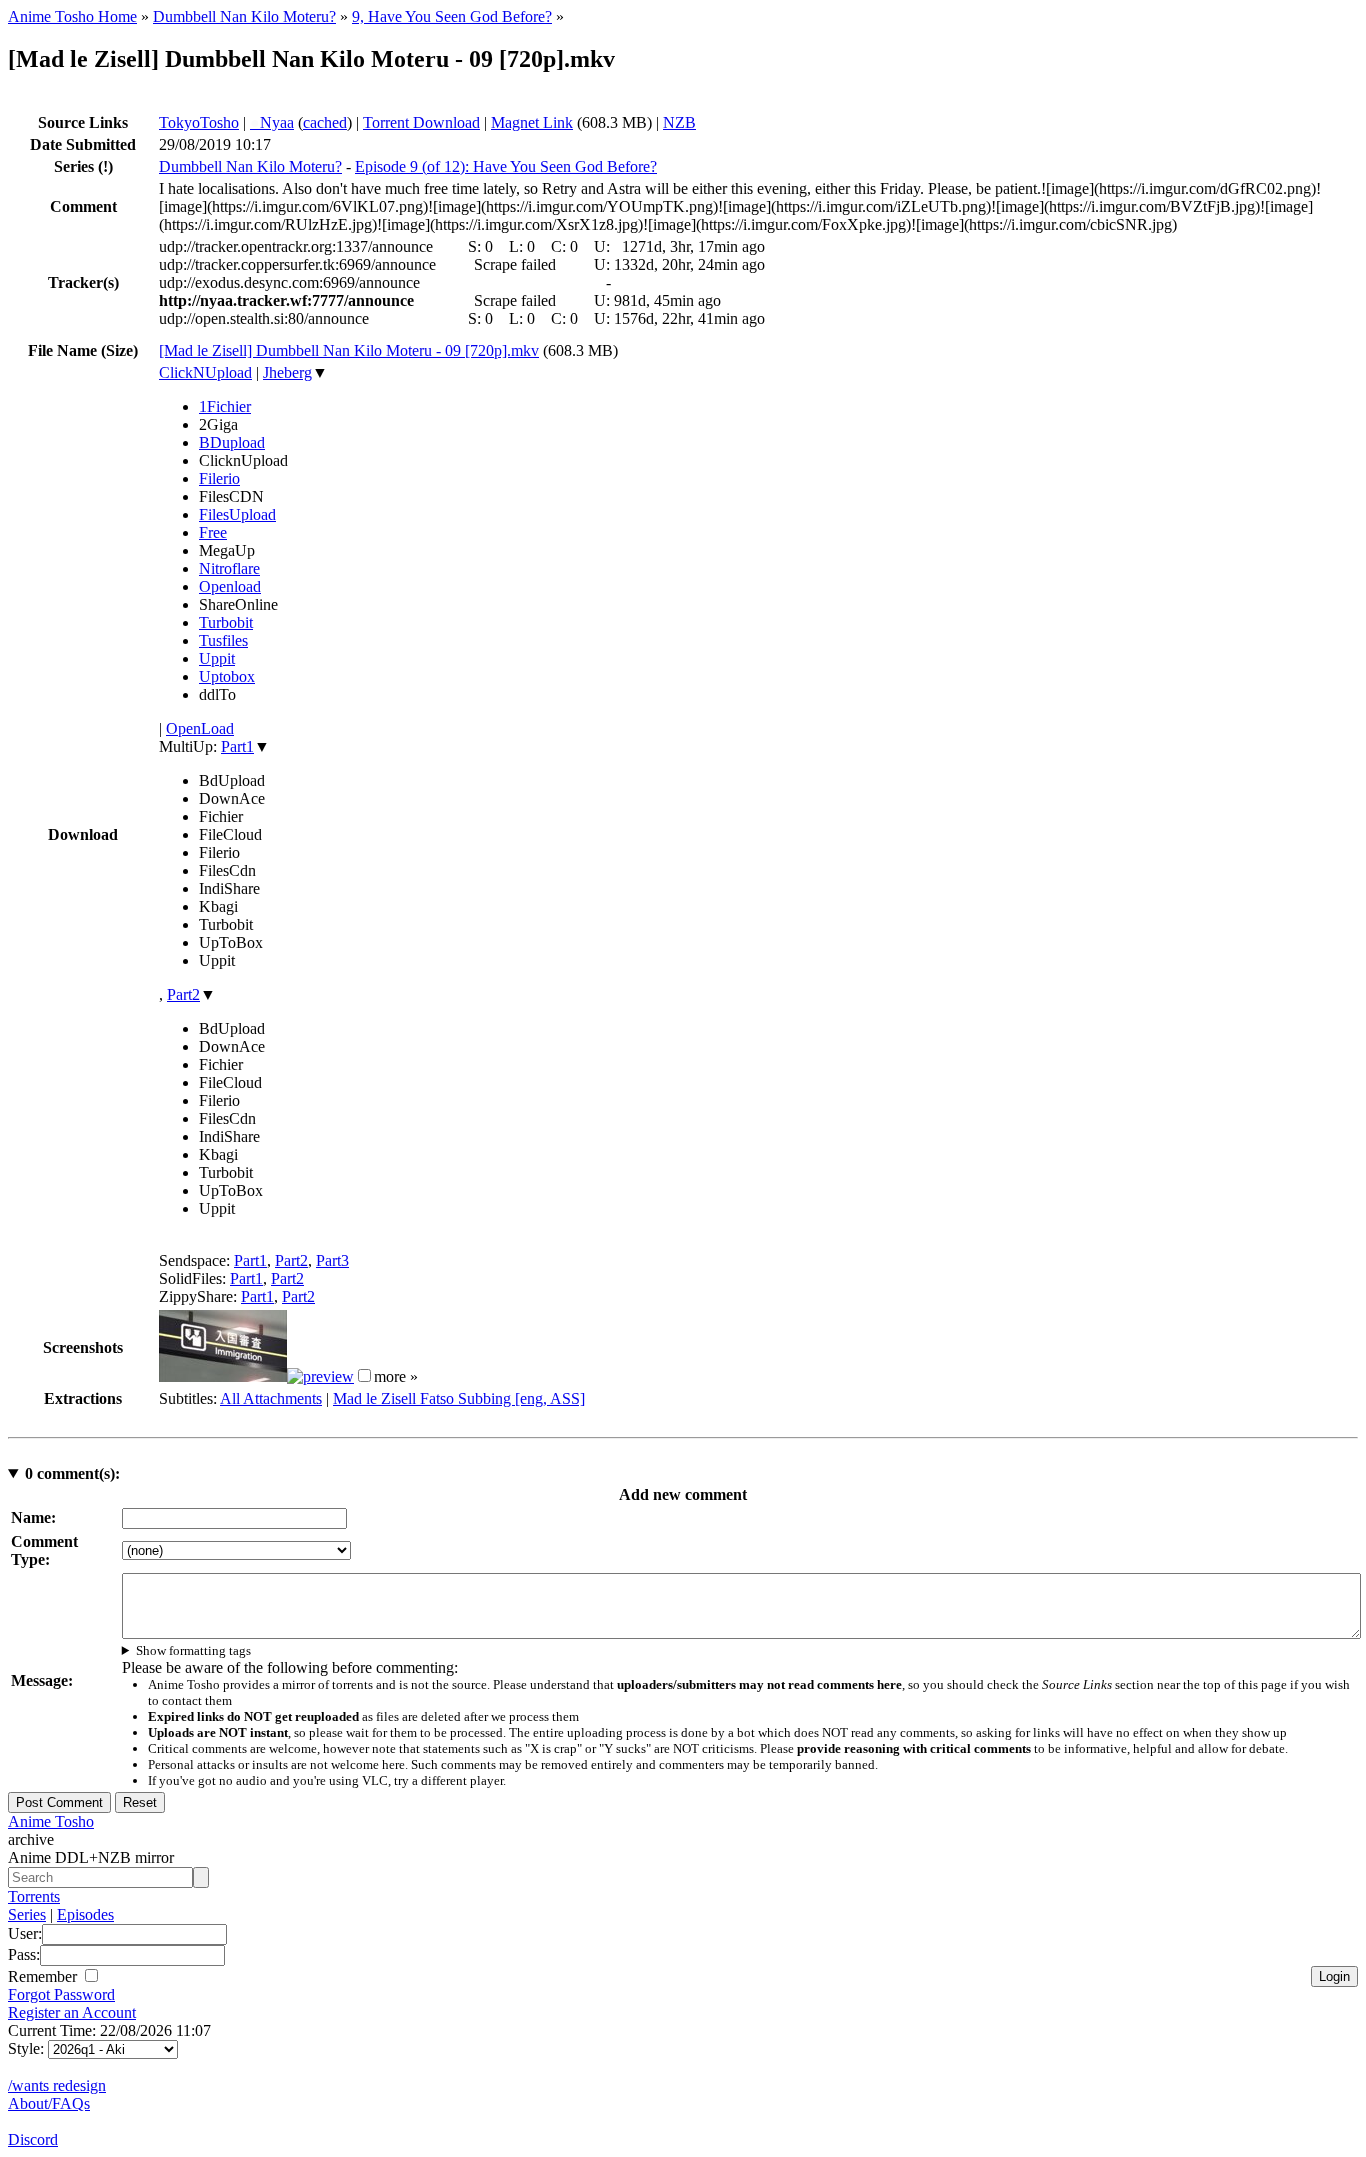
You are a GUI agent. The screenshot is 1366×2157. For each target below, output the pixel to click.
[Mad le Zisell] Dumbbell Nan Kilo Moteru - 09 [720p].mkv (349, 350)
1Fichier (225, 406)
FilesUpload (237, 514)
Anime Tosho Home (72, 16)
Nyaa (272, 122)
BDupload (232, 442)
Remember (44, 1976)
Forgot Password (61, 1994)
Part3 (332, 1260)
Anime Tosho (51, 1821)
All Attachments (271, 1398)
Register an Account (72, 2012)
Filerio (219, 478)
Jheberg (287, 372)
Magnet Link (532, 122)
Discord (33, 2139)
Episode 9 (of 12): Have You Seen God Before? (506, 166)
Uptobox (227, 676)
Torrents (34, 1896)
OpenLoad (200, 728)
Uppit (217, 658)
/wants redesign (57, 2085)
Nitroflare (229, 568)
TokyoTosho (199, 122)
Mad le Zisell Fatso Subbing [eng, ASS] (459, 1398)
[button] (364, 1375)
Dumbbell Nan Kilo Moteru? (244, 16)
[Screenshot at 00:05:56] (320, 1376)
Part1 (237, 746)
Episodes (85, 1914)
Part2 (183, 994)
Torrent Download (421, 122)
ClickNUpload (205, 372)
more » (396, 1376)
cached (325, 122)
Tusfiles (223, 640)
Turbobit (226, 622)
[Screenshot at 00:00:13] (223, 1376)
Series (27, 1914)
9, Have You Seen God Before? (452, 16)
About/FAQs (49, 2103)
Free (213, 532)
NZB (679, 122)
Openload (230, 586)
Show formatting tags (193, 1650)
